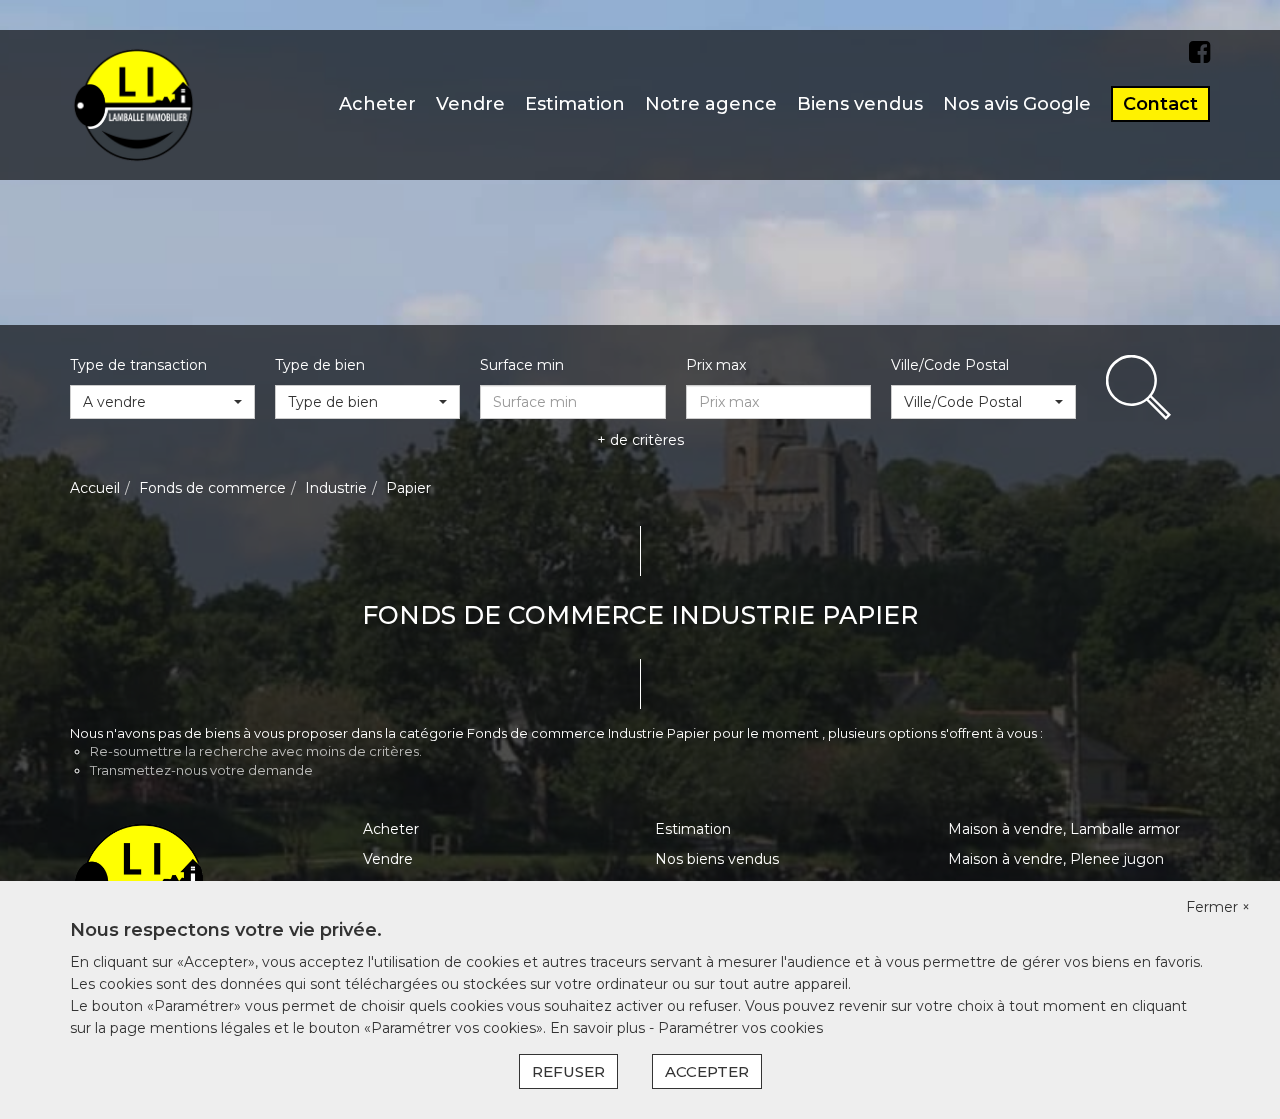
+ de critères (640, 440)
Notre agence (711, 104)
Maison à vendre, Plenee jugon (1056, 859)
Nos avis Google (1017, 104)
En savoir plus (599, 1028)
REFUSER (568, 1071)
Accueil (95, 488)
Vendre (470, 104)
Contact (1160, 104)
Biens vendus (860, 104)
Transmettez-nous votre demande (201, 770)
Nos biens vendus (717, 859)
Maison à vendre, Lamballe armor (1064, 829)
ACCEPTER (707, 1071)
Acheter (377, 104)
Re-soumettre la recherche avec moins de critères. (256, 751)
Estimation (575, 104)
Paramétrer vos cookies (740, 1028)
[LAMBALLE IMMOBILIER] (133, 104)
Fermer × (1218, 907)
